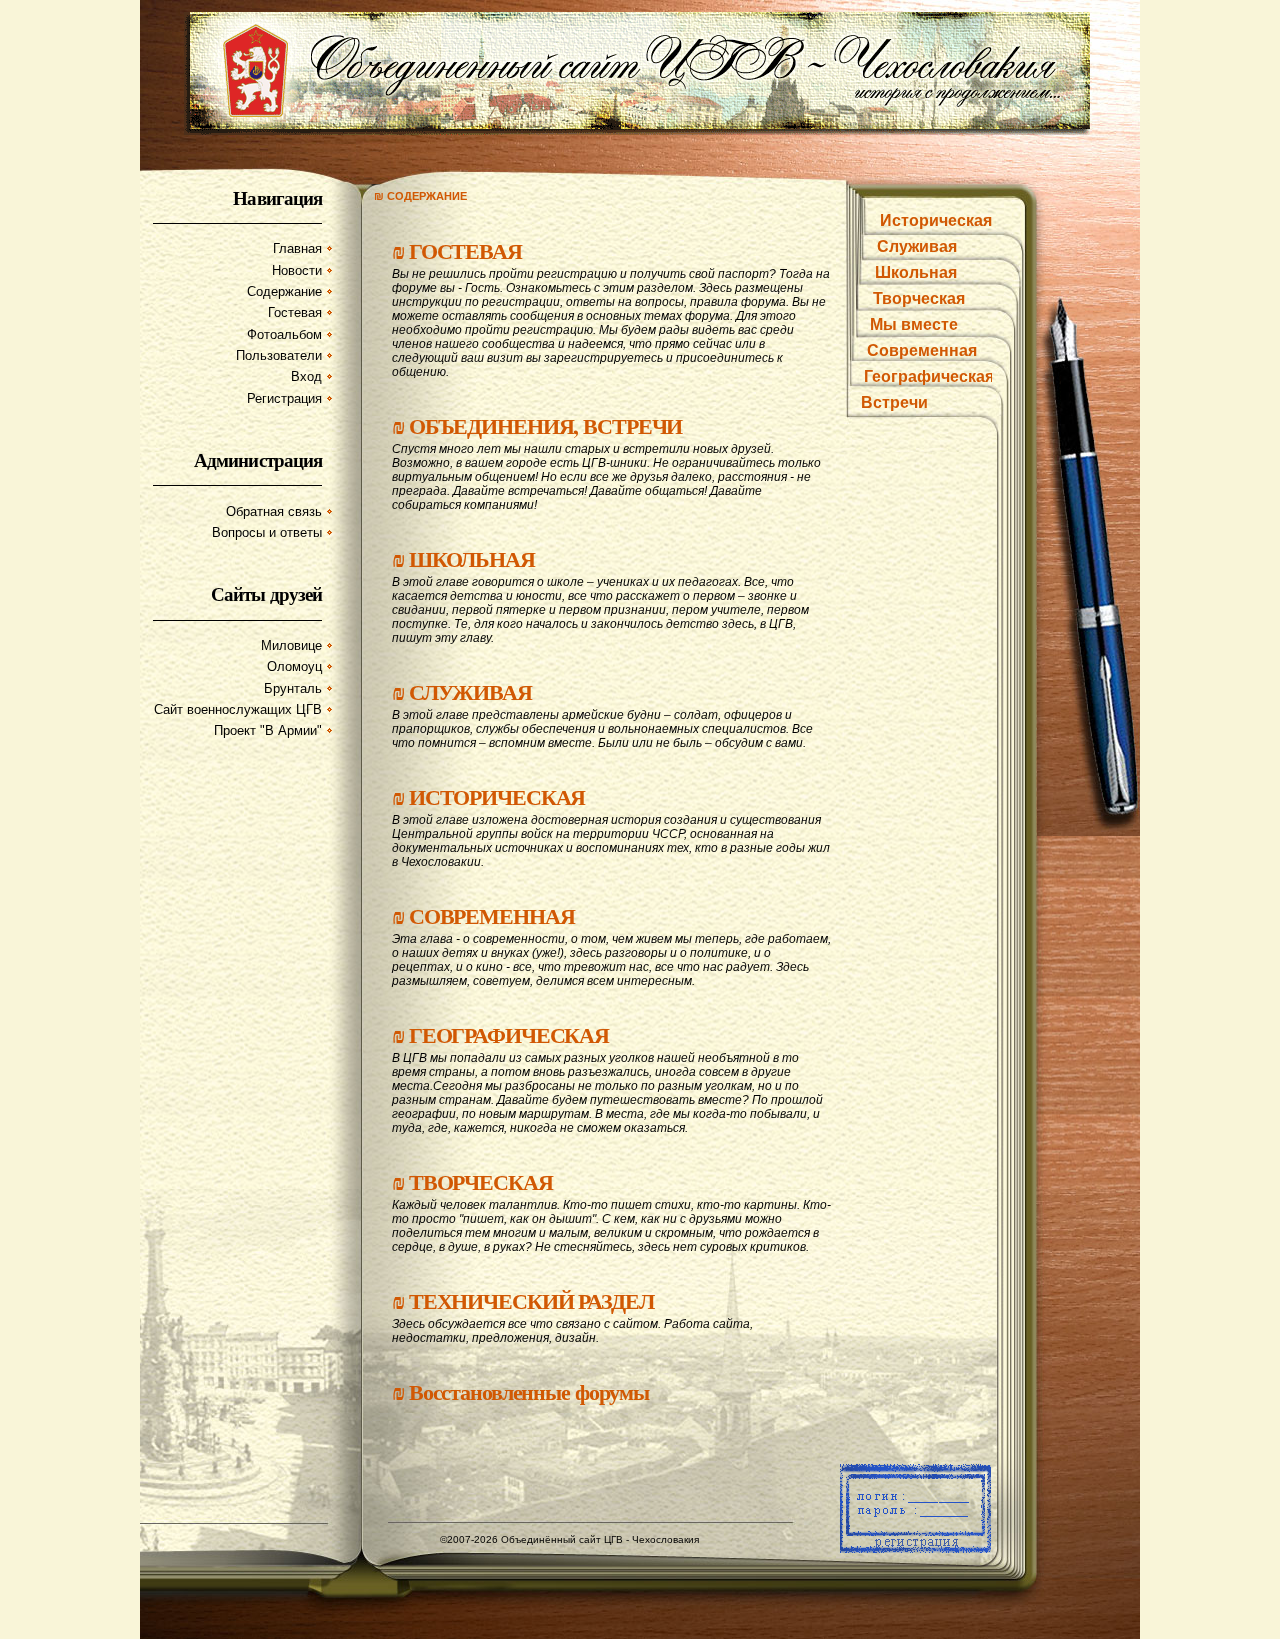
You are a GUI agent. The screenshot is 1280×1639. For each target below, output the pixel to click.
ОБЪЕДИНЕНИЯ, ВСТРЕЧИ (546, 425)
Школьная (916, 272)
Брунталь (293, 688)
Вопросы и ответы (267, 532)
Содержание (284, 291)
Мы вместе (914, 324)
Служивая (917, 246)
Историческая (936, 220)
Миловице (291, 645)
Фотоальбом (284, 334)
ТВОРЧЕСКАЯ (481, 1181)
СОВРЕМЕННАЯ (492, 915)
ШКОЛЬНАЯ (472, 558)
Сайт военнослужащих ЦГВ (238, 709)
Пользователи (279, 355)
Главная (297, 248)
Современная (922, 350)
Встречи (894, 402)
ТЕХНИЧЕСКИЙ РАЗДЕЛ (531, 1300)
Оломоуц (294, 666)
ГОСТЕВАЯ (465, 250)
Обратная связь (274, 511)
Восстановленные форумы (529, 1391)
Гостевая (295, 312)
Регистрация (284, 398)
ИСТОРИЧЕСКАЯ (497, 796)
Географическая (929, 376)
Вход (306, 376)
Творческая (919, 298)
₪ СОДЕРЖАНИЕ (420, 196)
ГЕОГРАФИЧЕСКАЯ (509, 1034)
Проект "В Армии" (268, 730)
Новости (297, 270)
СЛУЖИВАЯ (470, 691)
